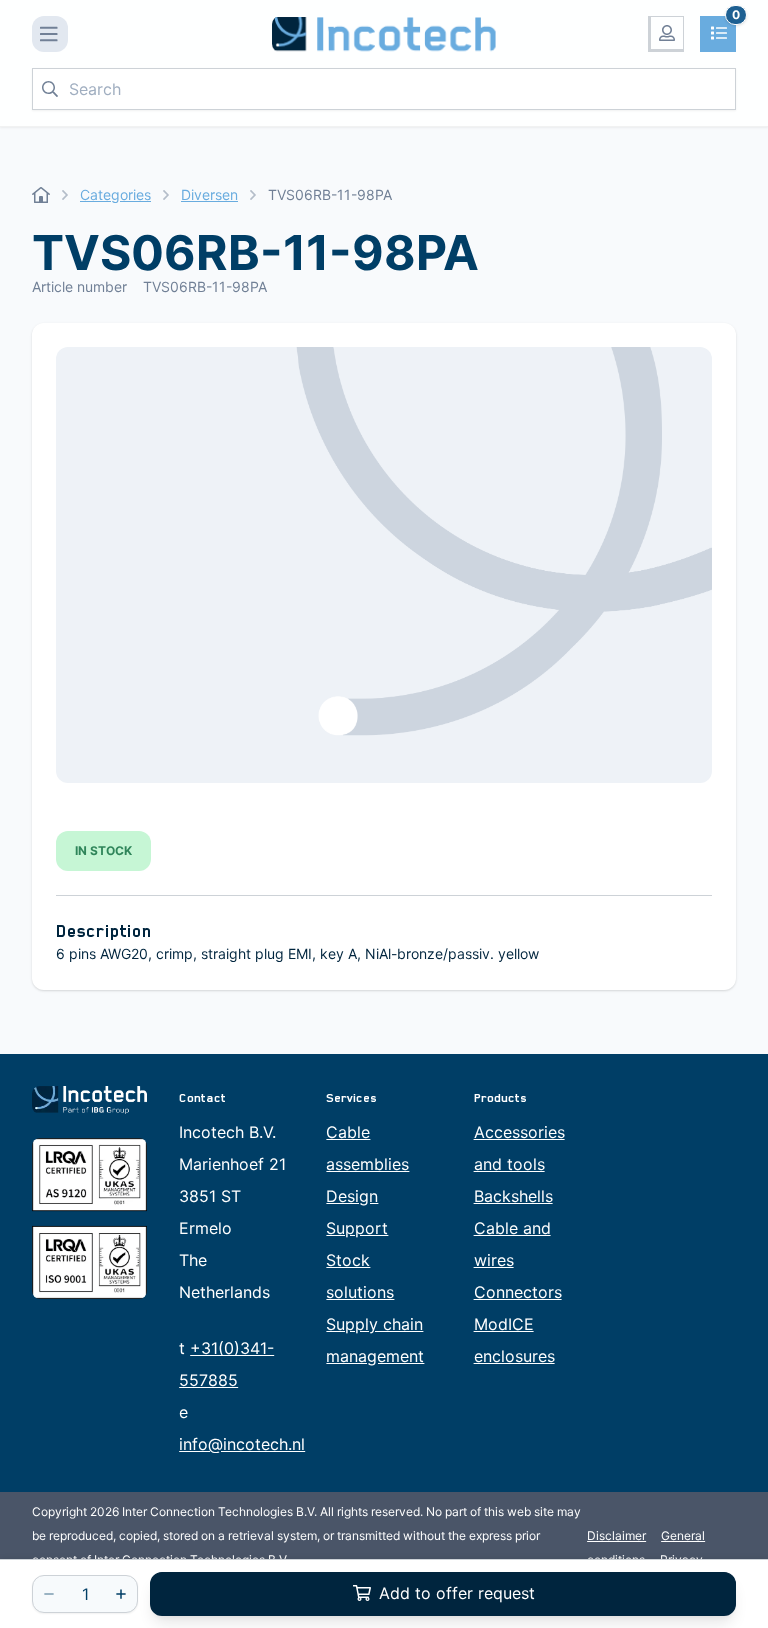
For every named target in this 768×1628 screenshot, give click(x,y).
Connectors (518, 1292)
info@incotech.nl (242, 1444)
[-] (49, 1594)
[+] (121, 1594)
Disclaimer (616, 1535)
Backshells (513, 1196)
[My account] (666, 34)
